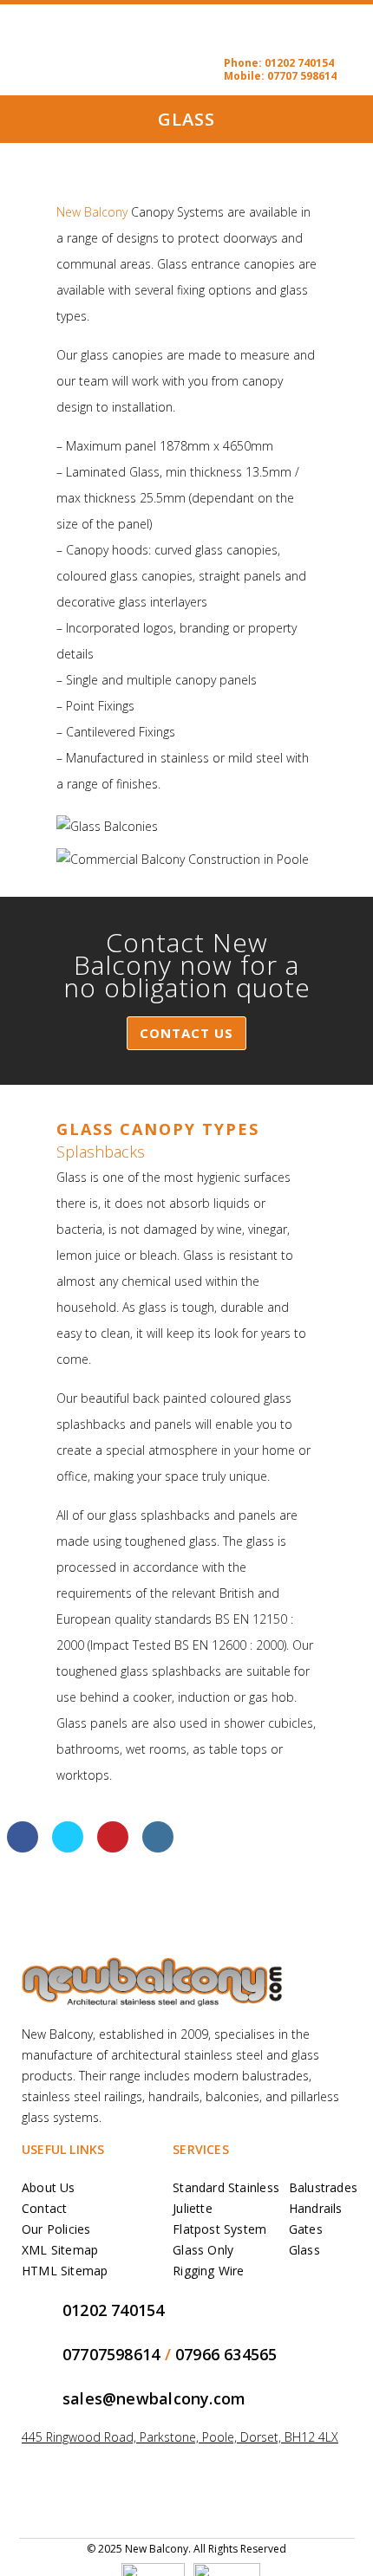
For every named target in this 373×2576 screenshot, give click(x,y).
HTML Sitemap (65, 2271)
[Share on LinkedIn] (158, 1847)
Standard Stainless (226, 2187)
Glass (304, 2250)
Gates (306, 2229)
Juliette (193, 2208)
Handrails (316, 2208)
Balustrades (323, 2187)
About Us (49, 2187)
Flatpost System (219, 2229)
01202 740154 (299, 63)
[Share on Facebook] (23, 1847)
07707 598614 (302, 76)
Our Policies (56, 2229)
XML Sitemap (60, 2250)
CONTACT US (186, 1033)
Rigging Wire (209, 2271)
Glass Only (203, 2250)
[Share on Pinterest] (113, 1847)
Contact (44, 2208)
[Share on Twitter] (68, 1847)
